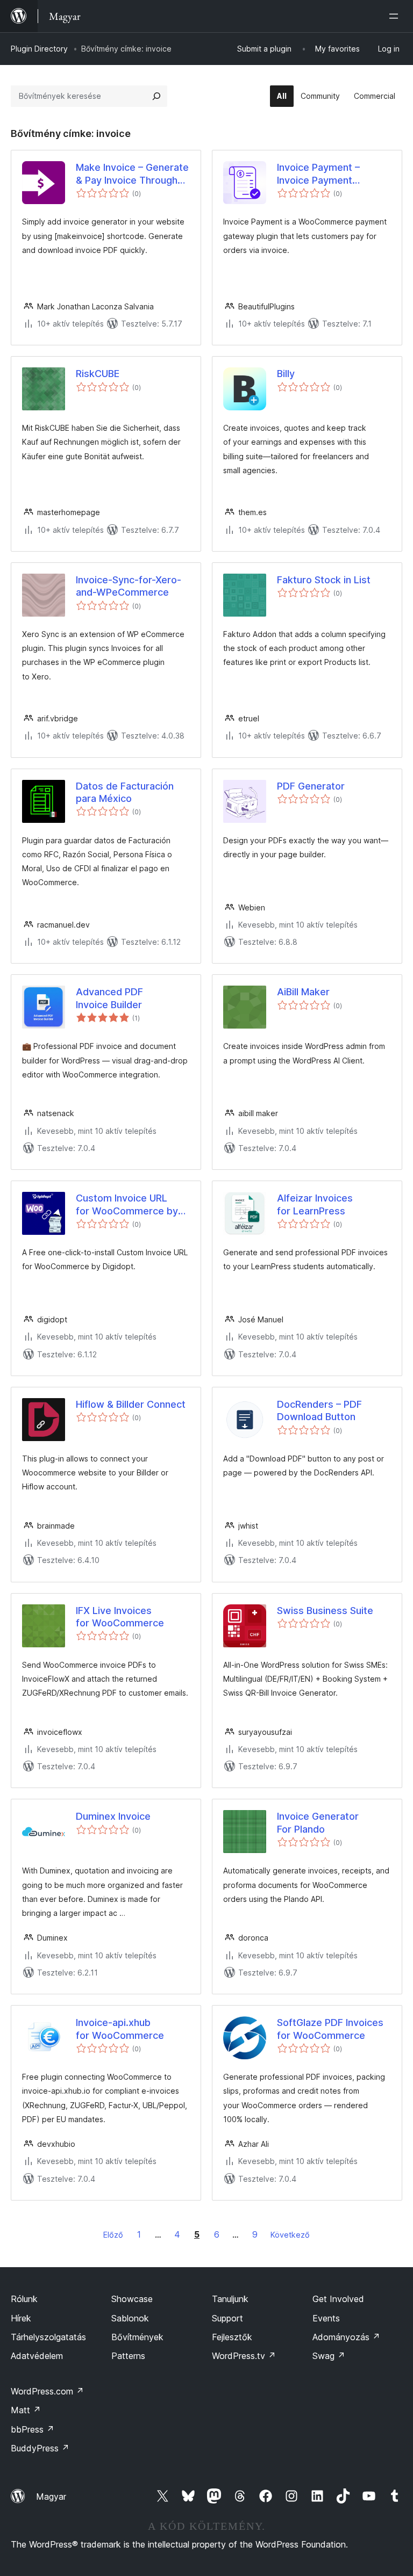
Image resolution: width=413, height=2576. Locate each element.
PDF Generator (311, 786)
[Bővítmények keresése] (156, 96)
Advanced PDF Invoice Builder (109, 998)
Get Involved (338, 2299)
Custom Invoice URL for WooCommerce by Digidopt (127, 1205)
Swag (329, 2356)
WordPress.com (47, 2391)
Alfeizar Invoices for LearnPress (315, 1204)
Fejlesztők (232, 2337)
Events (326, 2318)
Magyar (51, 2497)
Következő (290, 2235)
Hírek (21, 2318)
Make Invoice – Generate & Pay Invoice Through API (132, 174)
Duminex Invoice (113, 1816)
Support (227, 2318)
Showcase (132, 2299)
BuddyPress (40, 2448)
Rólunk (24, 2299)
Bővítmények (137, 2337)
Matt (26, 2410)
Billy (286, 374)
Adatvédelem (37, 2356)
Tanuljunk (230, 2299)
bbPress (33, 2429)
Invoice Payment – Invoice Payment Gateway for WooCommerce (318, 174)
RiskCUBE (98, 374)
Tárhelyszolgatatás (48, 2337)
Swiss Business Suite (325, 1611)
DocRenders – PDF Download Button (319, 1410)
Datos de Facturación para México (125, 792)
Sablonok (130, 2318)
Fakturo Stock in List (324, 580)
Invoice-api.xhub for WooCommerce (120, 2029)
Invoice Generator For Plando (318, 1822)
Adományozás (346, 2337)
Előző (113, 2235)
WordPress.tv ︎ (244, 2356)
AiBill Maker (303, 992)
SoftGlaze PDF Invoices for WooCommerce (330, 2029)
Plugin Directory (39, 49)
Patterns (128, 2356)
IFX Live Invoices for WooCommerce (120, 1617)
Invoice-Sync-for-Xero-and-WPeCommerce (129, 586)
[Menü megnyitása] (396, 16)
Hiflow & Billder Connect (131, 1404)
